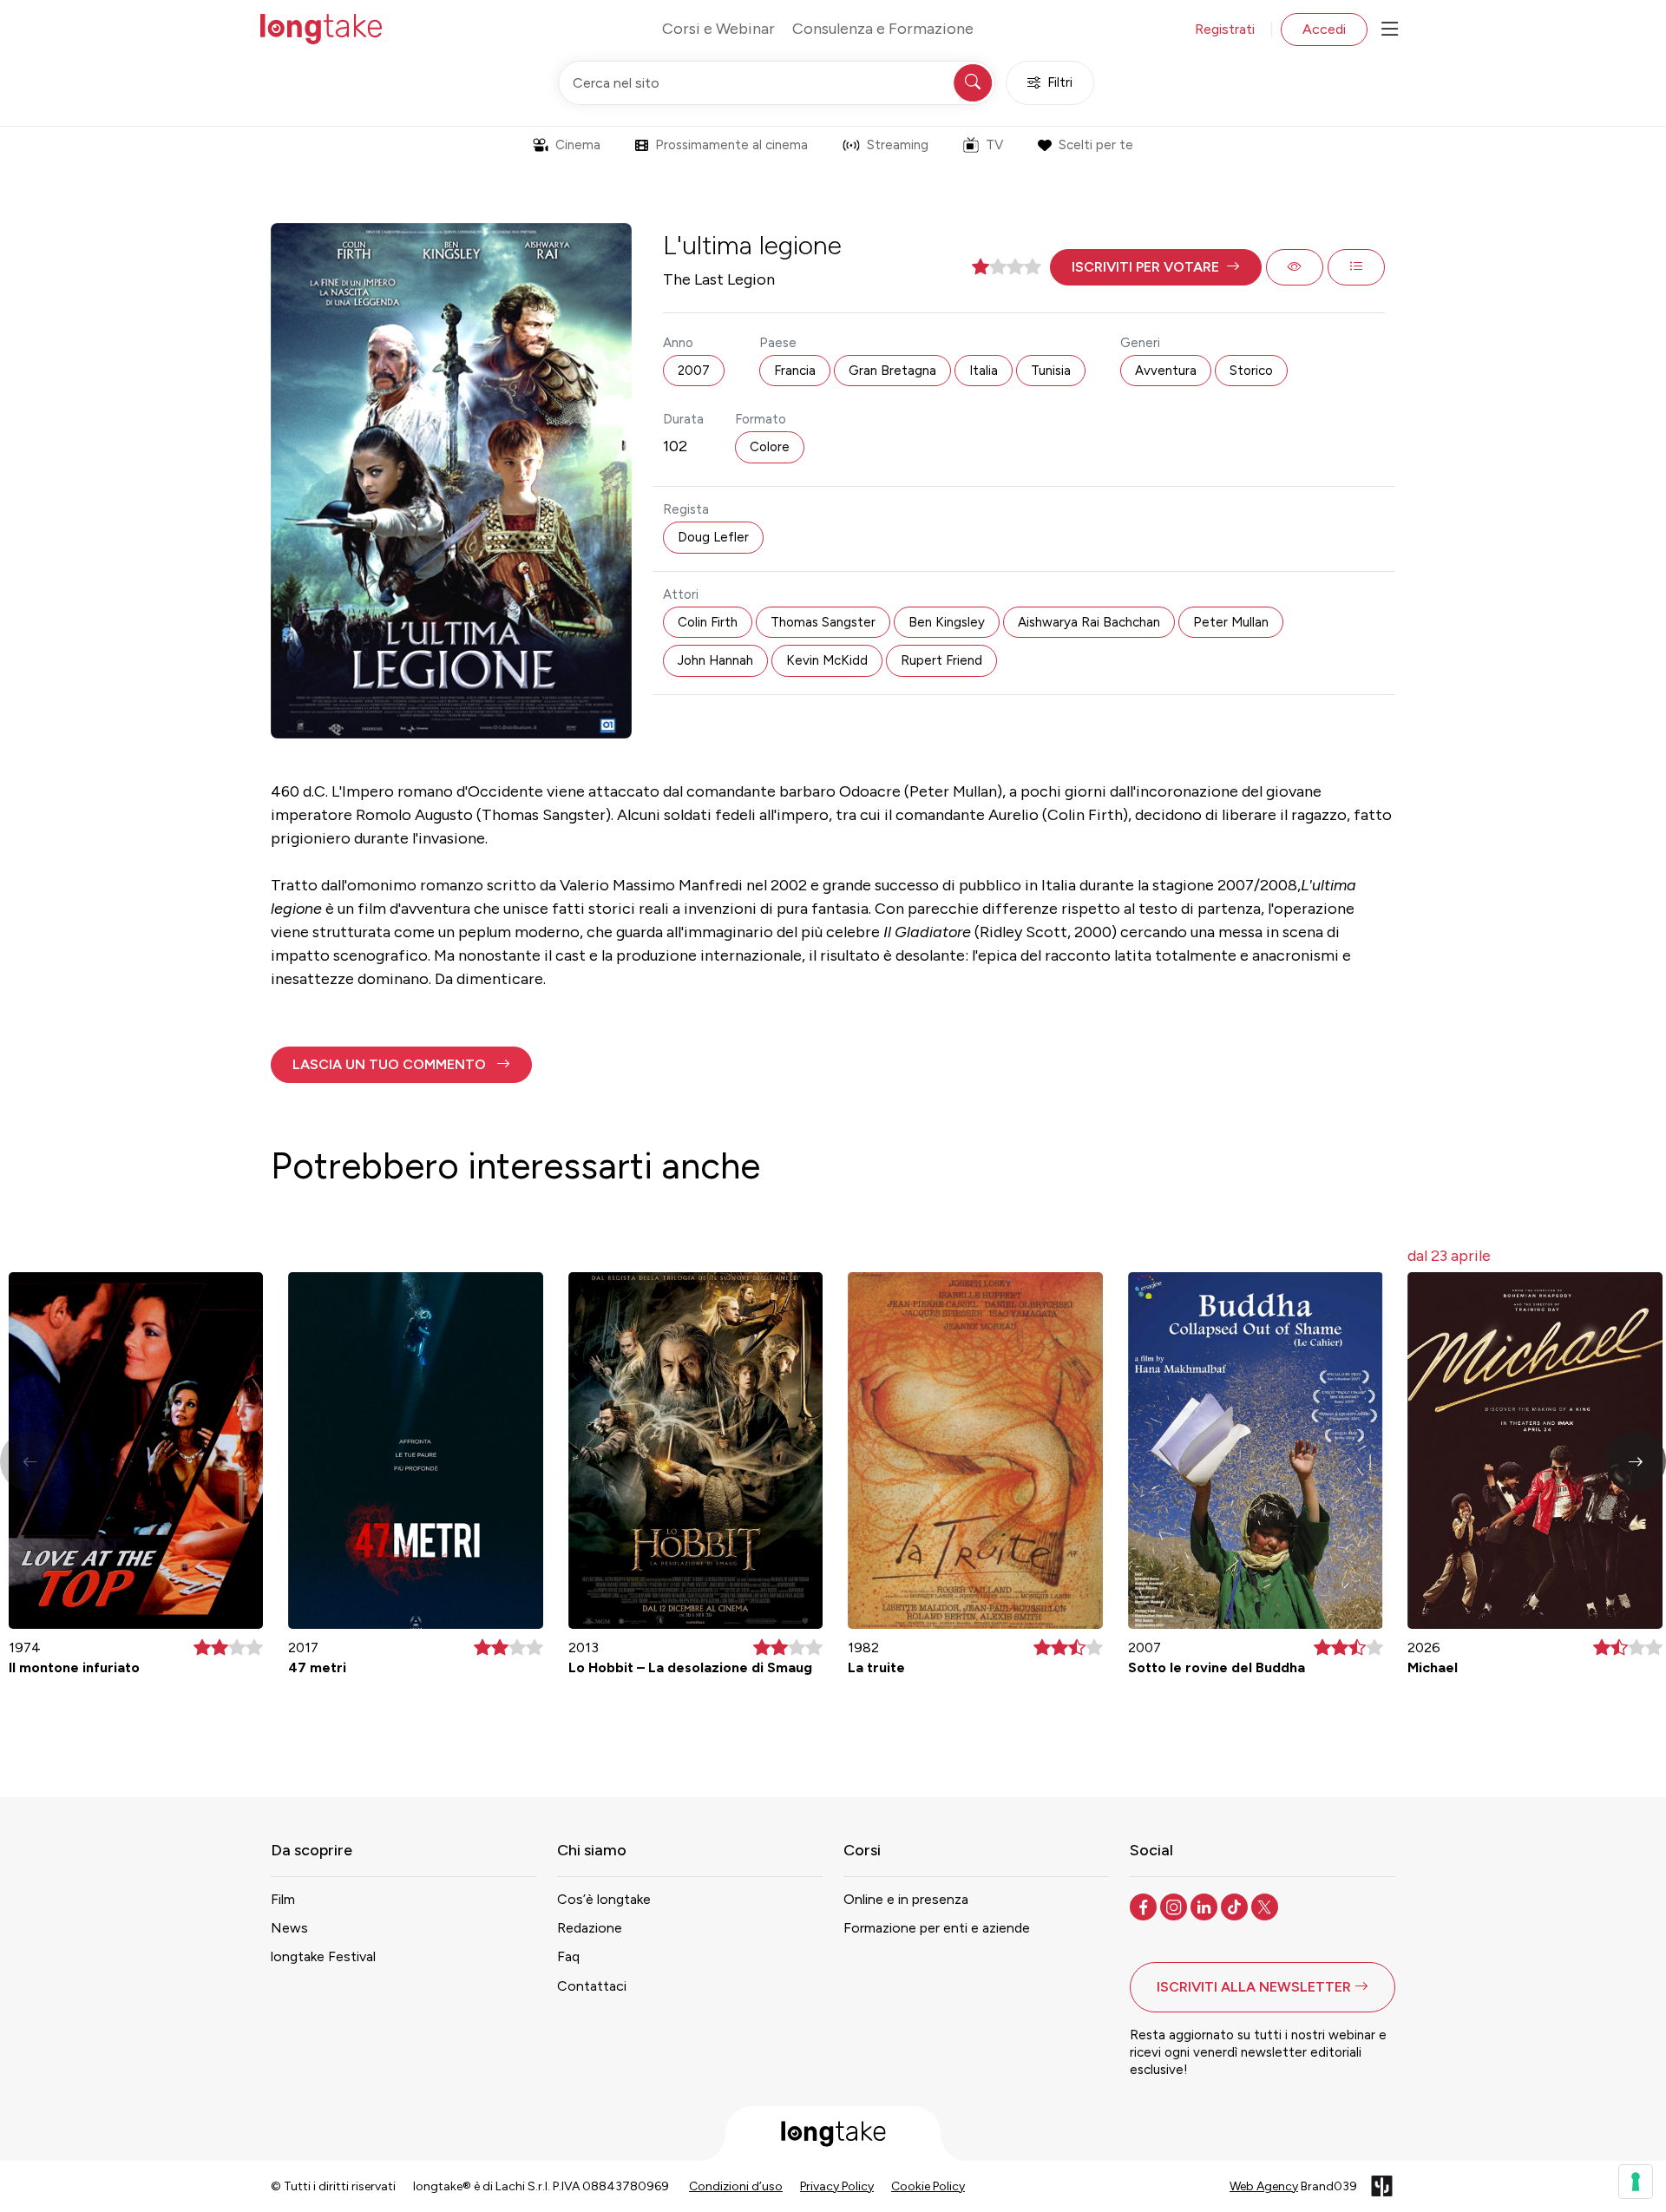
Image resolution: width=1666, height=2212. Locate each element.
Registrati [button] (1225, 29)
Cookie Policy (928, 2186)
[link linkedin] (1206, 1906)
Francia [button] (795, 371)
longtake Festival (323, 1956)
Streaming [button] (898, 145)
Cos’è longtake (604, 1899)
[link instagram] (1175, 1906)
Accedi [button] (1324, 29)
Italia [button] (984, 371)
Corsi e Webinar (718, 29)
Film (283, 1899)
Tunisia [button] (1051, 371)
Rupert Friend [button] (941, 660)
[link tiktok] (1236, 1906)
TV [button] (994, 145)
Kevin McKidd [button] (827, 660)
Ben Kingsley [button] (947, 622)
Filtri (1060, 82)
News (289, 1928)
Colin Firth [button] (708, 622)
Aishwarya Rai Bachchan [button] (1089, 622)
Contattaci (592, 1986)
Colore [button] (770, 447)
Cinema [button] (578, 145)
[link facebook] (1145, 1906)
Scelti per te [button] (1096, 145)
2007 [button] (694, 371)
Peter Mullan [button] (1231, 622)
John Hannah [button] (715, 660)
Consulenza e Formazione (883, 29)
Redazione (590, 1928)
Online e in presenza (906, 1899)
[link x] (1266, 1906)
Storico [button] (1251, 371)
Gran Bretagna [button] (892, 371)
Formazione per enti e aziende (937, 1928)
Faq (568, 1956)
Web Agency (1264, 2186)
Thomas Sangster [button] (823, 622)
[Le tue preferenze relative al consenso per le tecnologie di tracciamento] (1636, 2182)
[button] (1156, 267)
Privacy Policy (837, 2186)
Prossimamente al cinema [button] (731, 145)
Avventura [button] (1166, 371)
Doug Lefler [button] (713, 537)
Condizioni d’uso (736, 2186)
